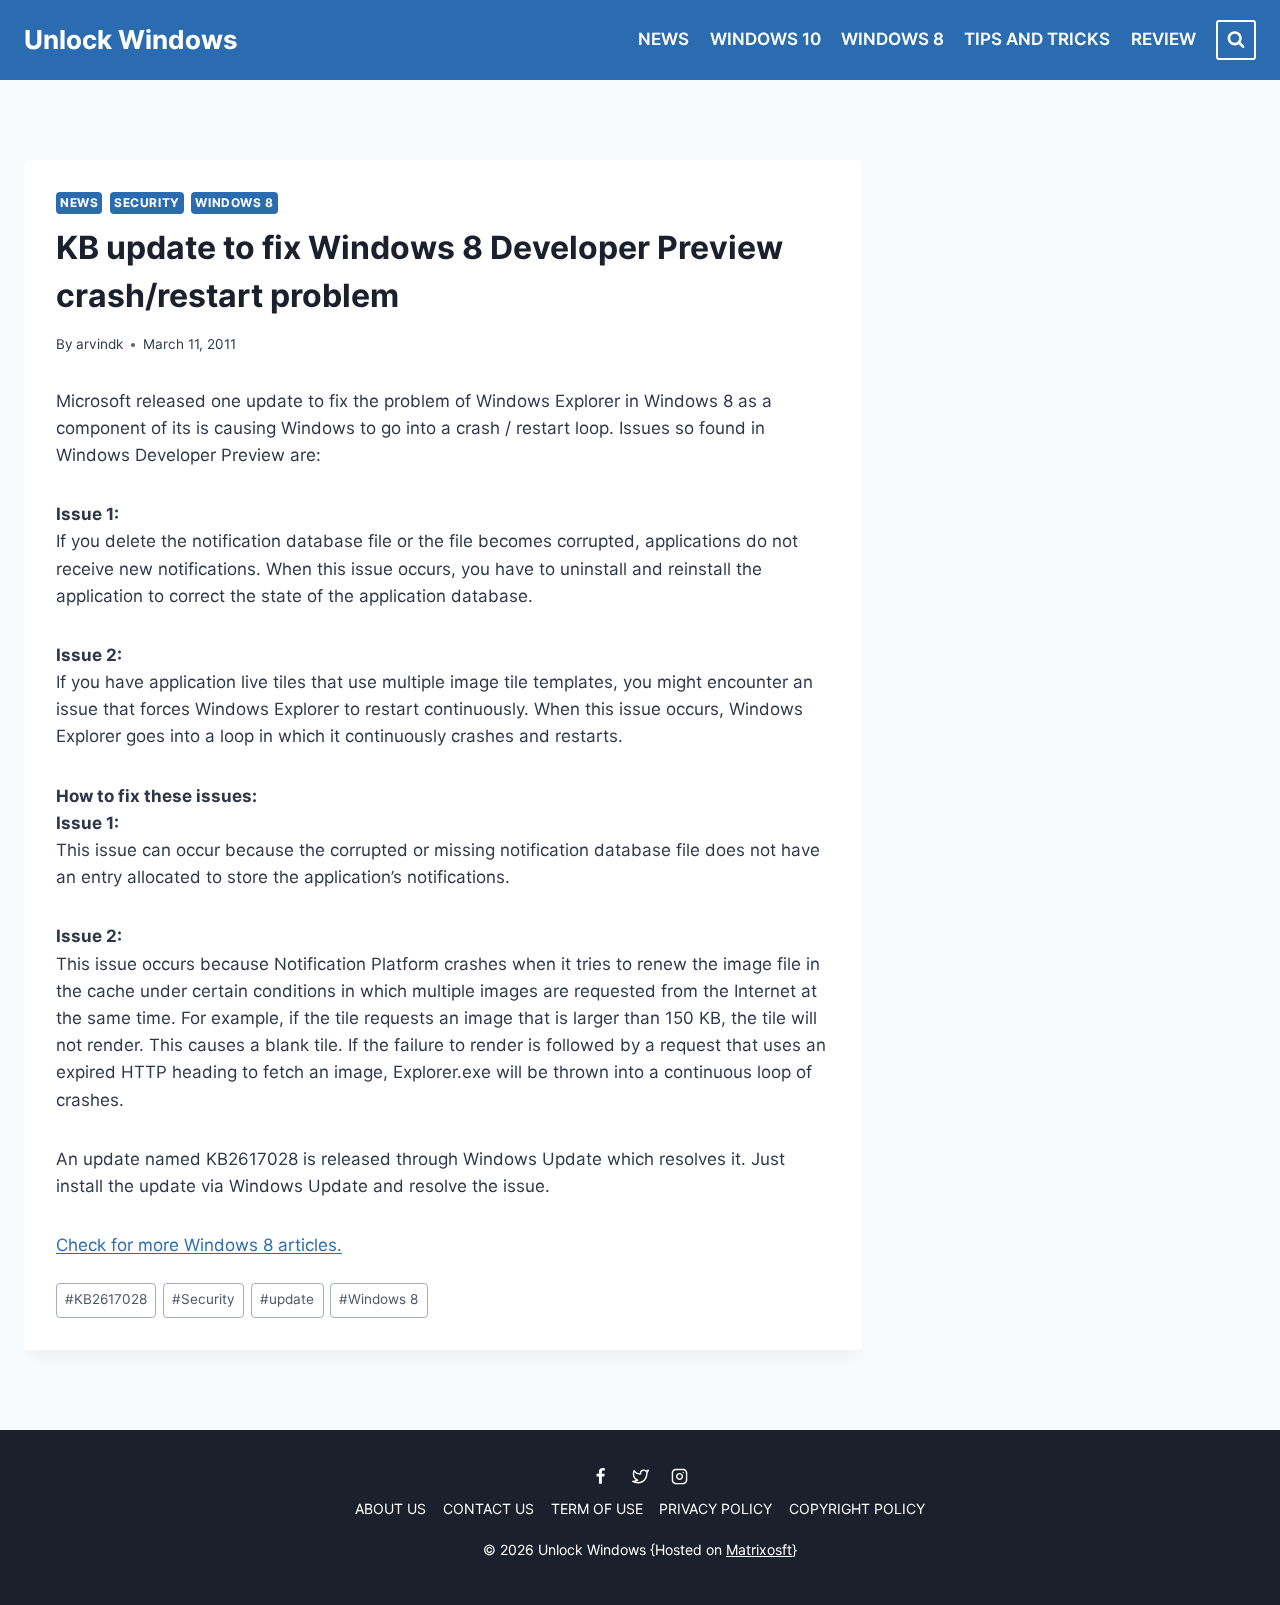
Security (147, 202)
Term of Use (597, 1508)
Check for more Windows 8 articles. (199, 1245)
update (287, 1299)
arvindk (99, 344)
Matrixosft (759, 1549)
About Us (390, 1508)
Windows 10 (765, 39)
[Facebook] (601, 1477)
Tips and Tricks (1037, 39)
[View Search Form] (1236, 40)
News (663, 39)
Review (1163, 39)
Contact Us (488, 1508)
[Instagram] (679, 1477)
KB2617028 (106, 1299)
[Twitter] (640, 1477)
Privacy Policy (715, 1508)
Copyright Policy (857, 1508)
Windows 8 (892, 39)
